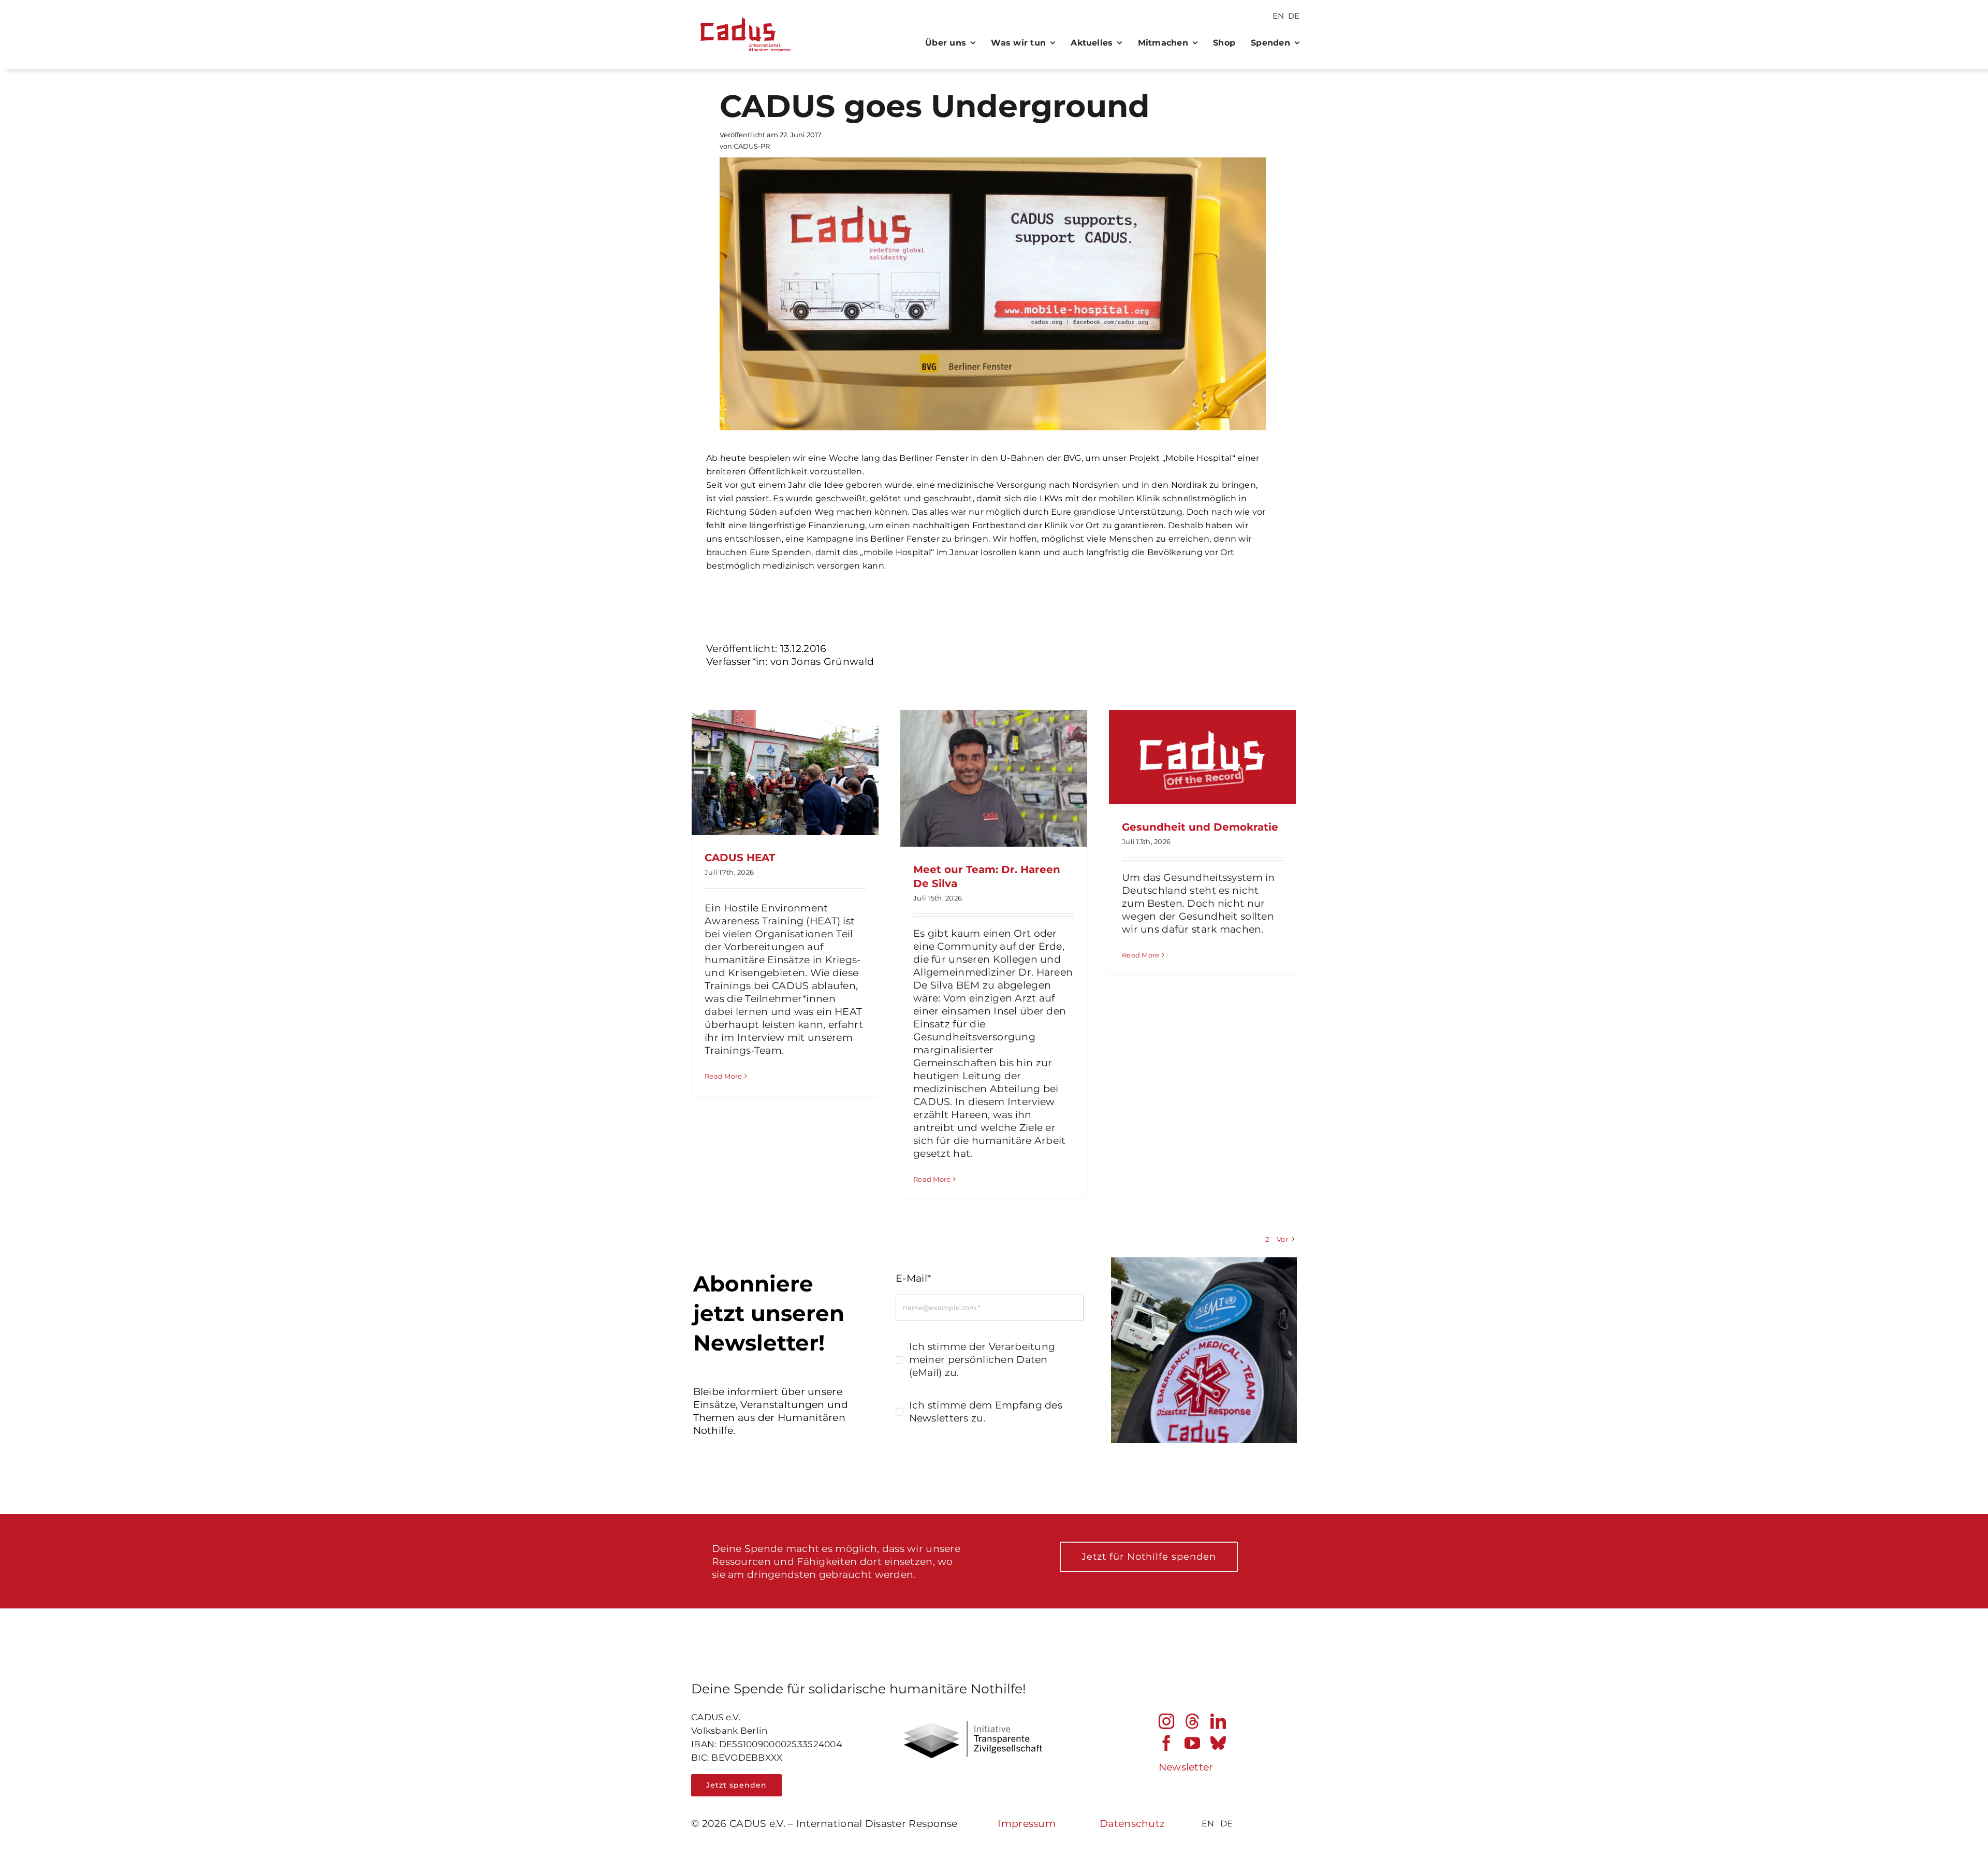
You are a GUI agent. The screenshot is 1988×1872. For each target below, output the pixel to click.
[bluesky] (1218, 1743)
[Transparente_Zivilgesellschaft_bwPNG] (973, 1726)
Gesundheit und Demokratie (1200, 827)
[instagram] (1166, 1721)
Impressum (1027, 1824)
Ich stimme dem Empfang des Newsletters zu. (986, 1412)
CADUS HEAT (740, 858)
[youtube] (1192, 1743)
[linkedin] (1218, 1721)
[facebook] (1166, 1743)
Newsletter (1186, 1767)
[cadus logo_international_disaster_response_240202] (743, 14)
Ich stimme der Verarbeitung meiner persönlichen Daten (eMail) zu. (982, 1360)
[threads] (1192, 1721)
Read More (723, 1076)
